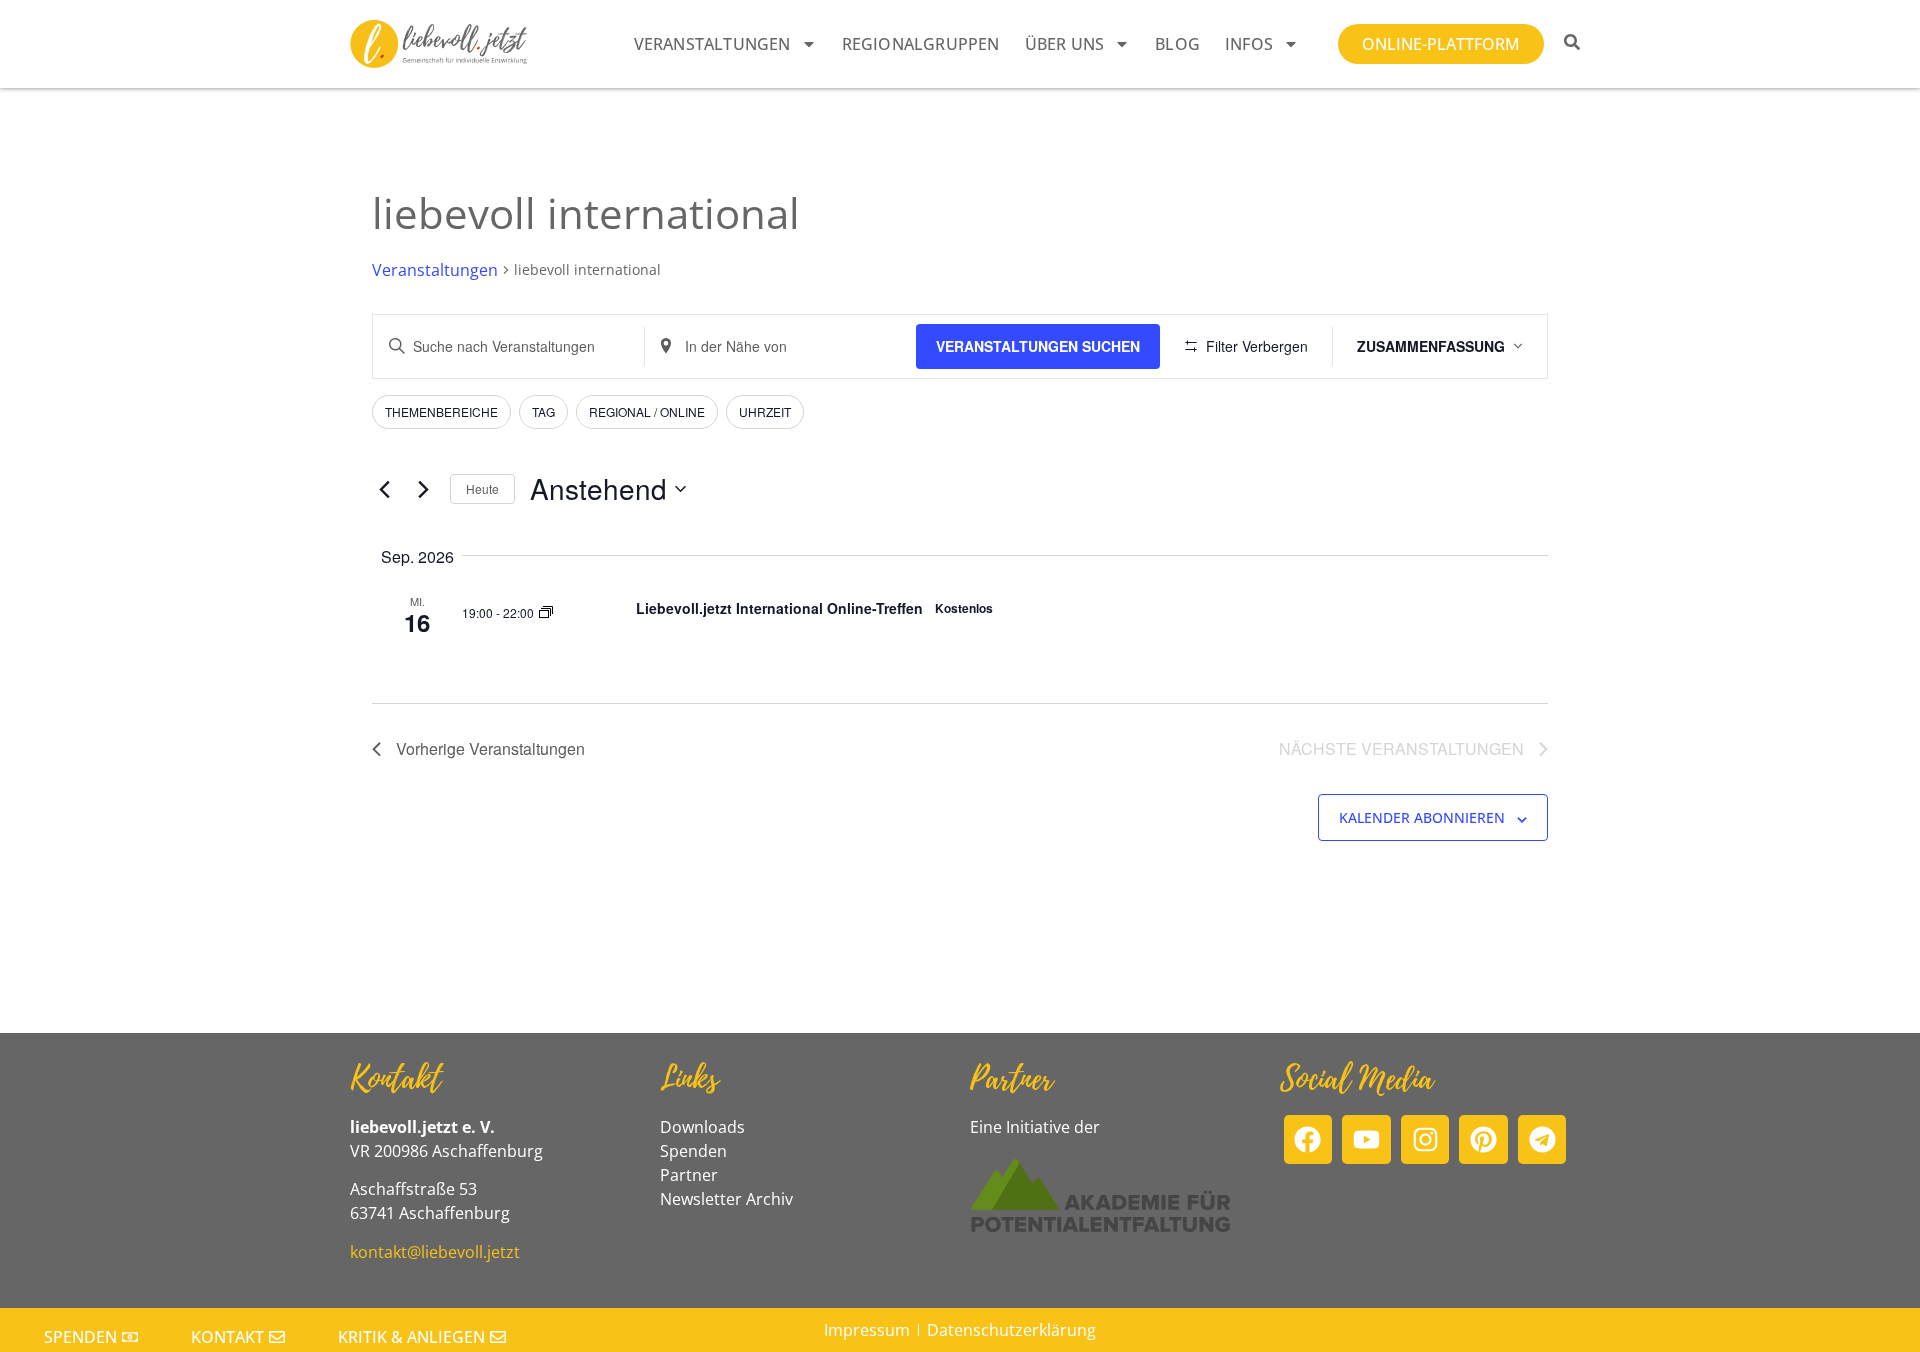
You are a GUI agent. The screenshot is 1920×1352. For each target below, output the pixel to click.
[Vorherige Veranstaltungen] (384, 489)
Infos (1249, 44)
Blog (1177, 44)
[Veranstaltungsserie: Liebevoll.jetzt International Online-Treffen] (546, 611)
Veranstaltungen (712, 44)
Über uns (1065, 44)
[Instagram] (1425, 1139)
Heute (482, 488)
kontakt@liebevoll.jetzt (435, 1252)
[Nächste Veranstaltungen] (423, 489)
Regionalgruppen (921, 44)
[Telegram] (1542, 1139)
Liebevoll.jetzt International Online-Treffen (779, 608)
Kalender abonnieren (1422, 817)
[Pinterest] (1483, 1139)
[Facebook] (1308, 1139)
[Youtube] (1366, 1139)
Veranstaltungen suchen (1038, 346)
